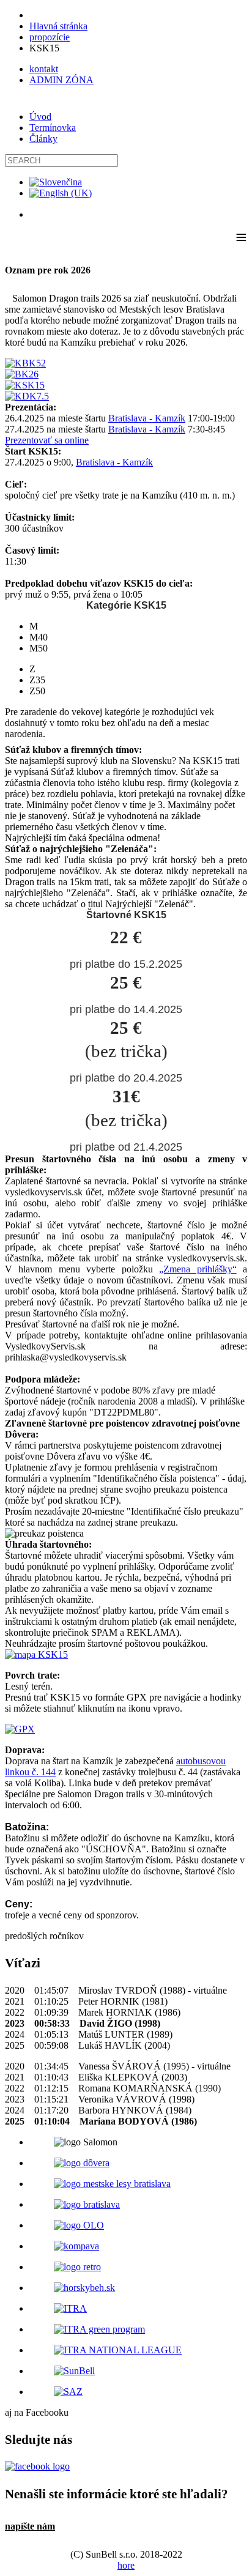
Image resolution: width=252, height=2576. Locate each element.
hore (126, 2565)
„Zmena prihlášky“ (198, 1269)
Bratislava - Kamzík (147, 418)
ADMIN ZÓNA (61, 80)
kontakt (44, 69)
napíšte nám (30, 2526)
